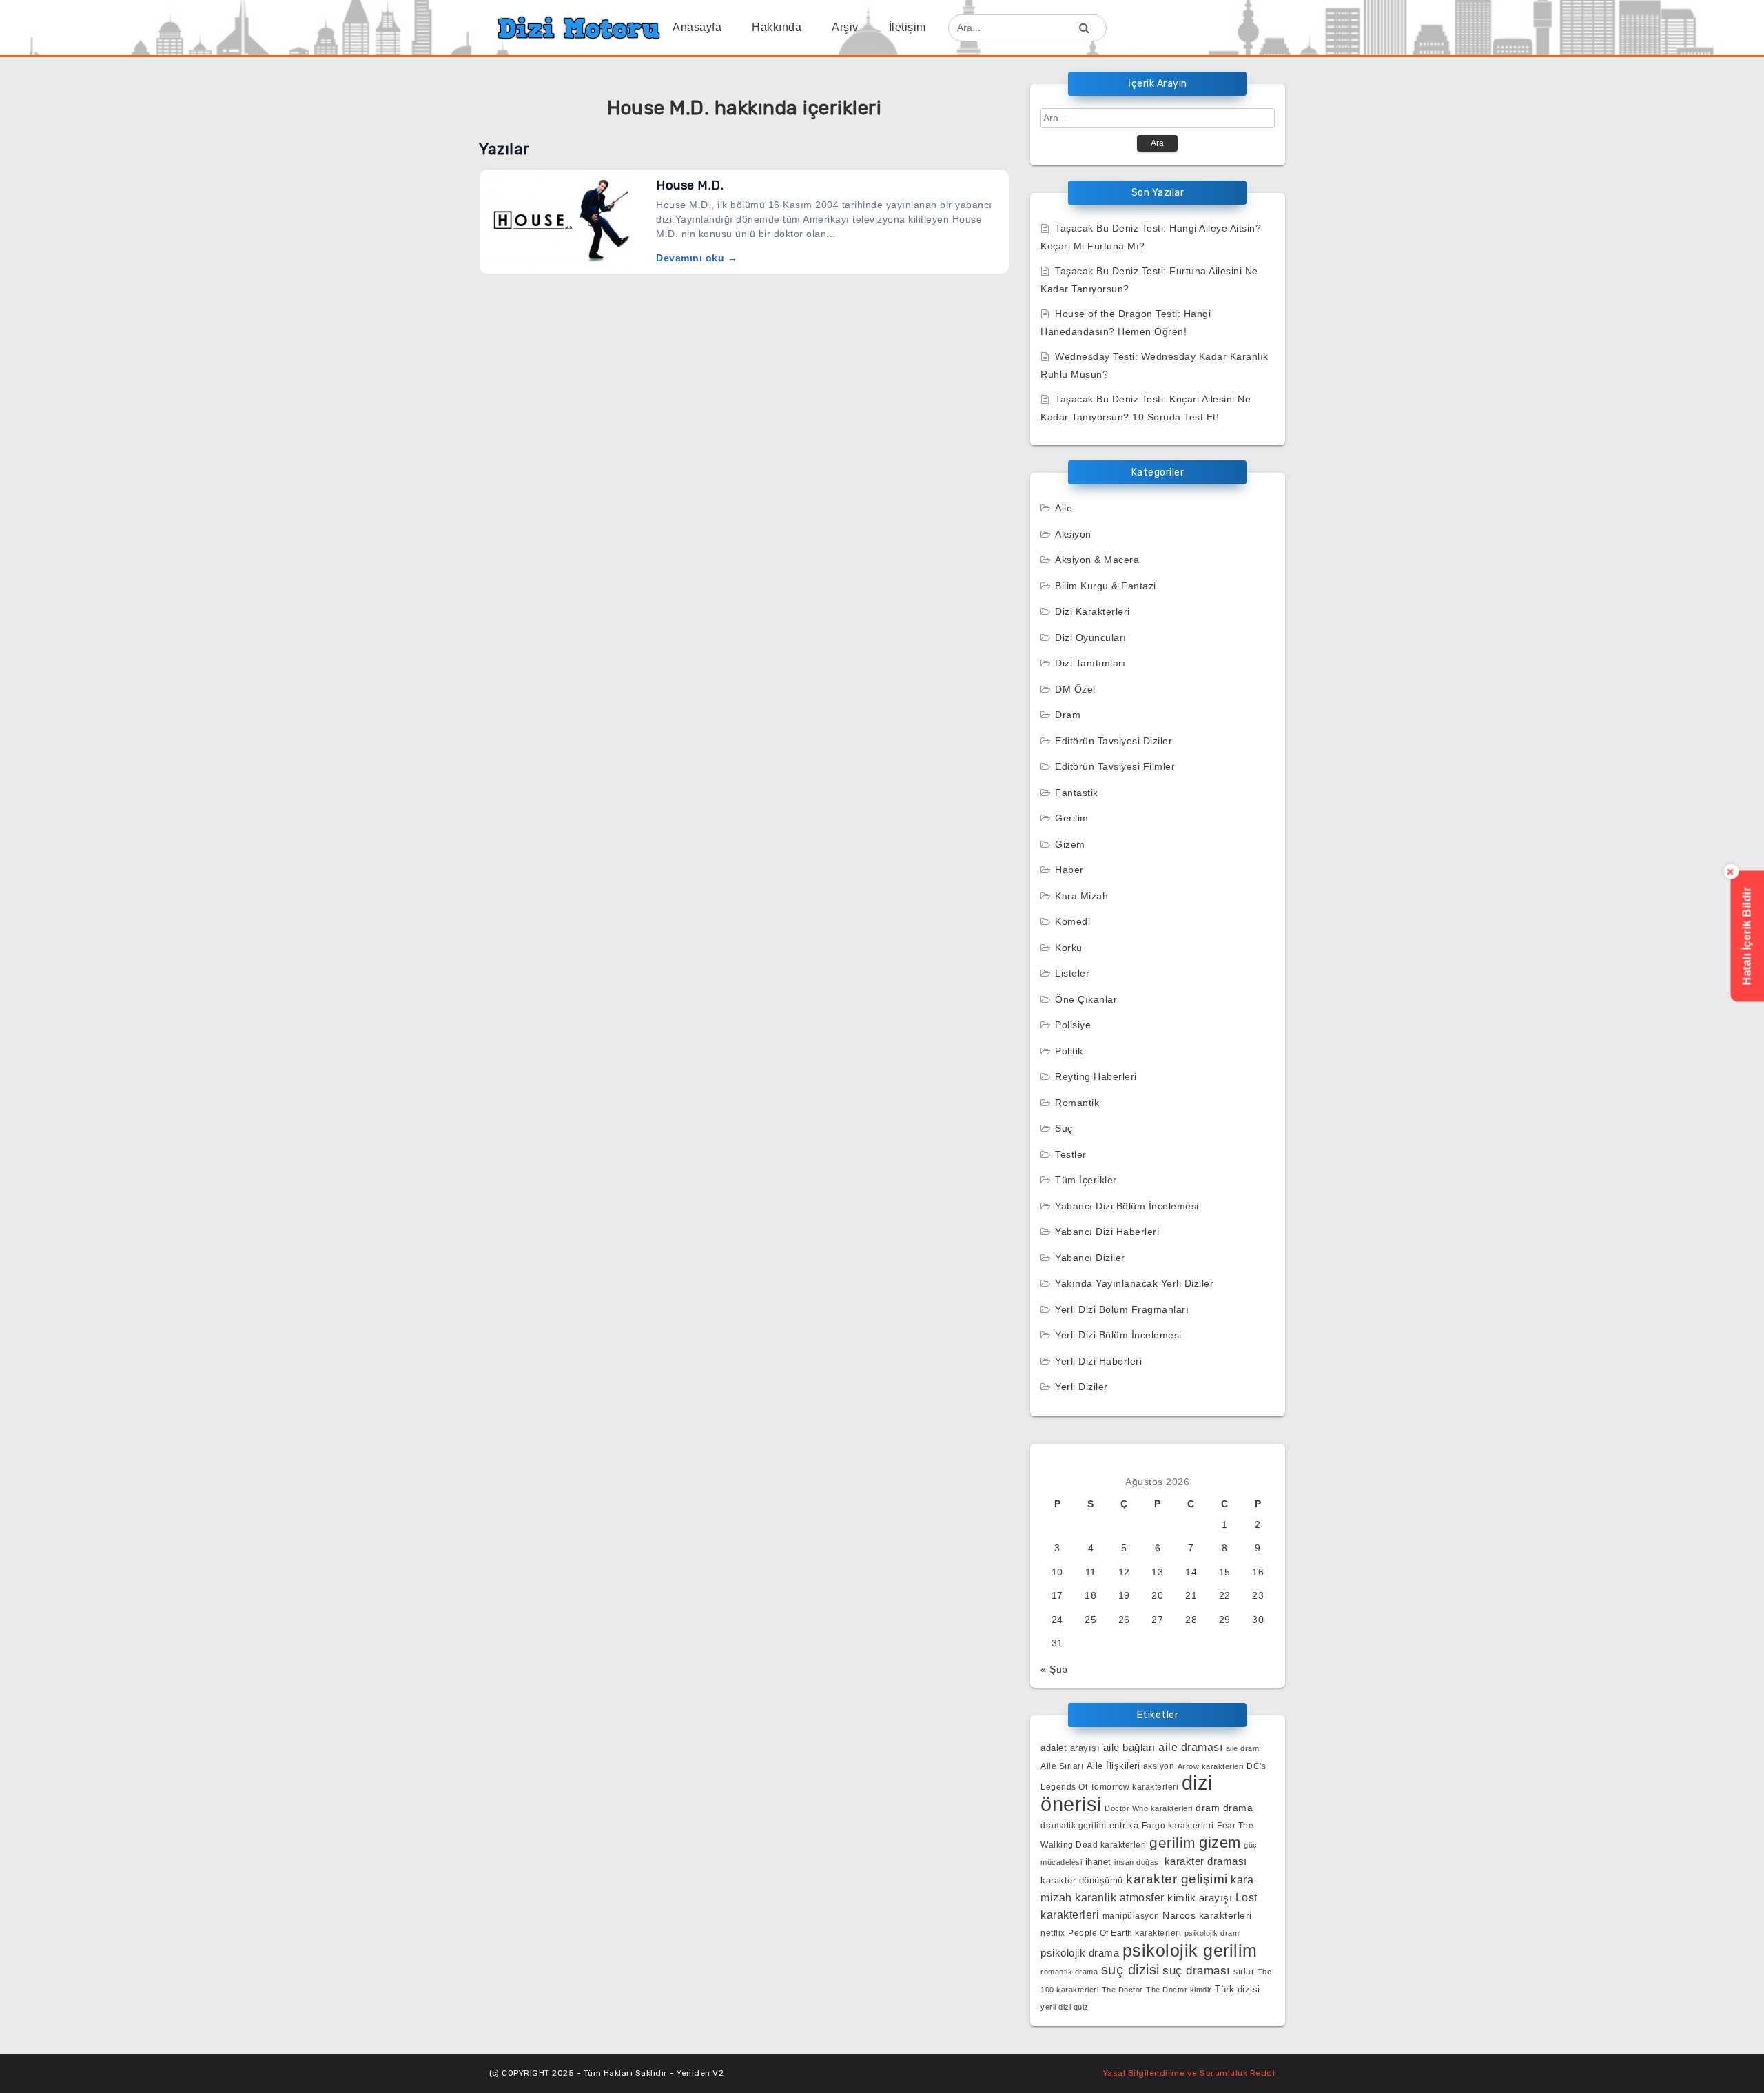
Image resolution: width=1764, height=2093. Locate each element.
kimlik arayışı (1200, 1898)
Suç (1064, 1128)
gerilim (1173, 1842)
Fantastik (1077, 793)
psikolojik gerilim (1190, 1950)
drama (1238, 1808)
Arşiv (845, 27)
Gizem (1070, 844)
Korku (1069, 948)
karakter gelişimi (1177, 1879)
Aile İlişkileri (1114, 1766)
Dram (1068, 715)
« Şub (1054, 1669)
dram (1208, 1808)
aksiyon (1159, 1766)
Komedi (1073, 921)
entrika (1124, 1825)
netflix (1053, 1933)
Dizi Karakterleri (1093, 611)
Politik (1069, 1051)
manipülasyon (1131, 1916)
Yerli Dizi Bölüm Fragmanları (1122, 1309)
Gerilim (1072, 818)
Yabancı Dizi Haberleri (1107, 1232)
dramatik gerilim (1073, 1826)
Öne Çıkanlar (1086, 999)
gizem (1220, 1842)
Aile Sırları (1062, 1766)
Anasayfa (697, 27)
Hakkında (777, 27)
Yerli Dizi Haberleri (1098, 1361)
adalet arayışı (1070, 1748)
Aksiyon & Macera (1097, 560)
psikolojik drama (1080, 1953)
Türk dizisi (1238, 1989)
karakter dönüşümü (1082, 1880)
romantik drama (1069, 1972)
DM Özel (1075, 689)
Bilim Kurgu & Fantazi (1106, 586)
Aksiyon (1073, 534)
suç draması (1197, 1971)
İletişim (907, 27)
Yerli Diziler (1081, 1387)
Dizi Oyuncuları (1091, 637)
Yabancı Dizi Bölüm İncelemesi (1127, 1206)
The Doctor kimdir (1179, 1990)
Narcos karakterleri (1207, 1916)
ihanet (1098, 1862)
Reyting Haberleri (1096, 1076)
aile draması (1190, 1747)
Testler (1071, 1154)
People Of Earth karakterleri (1125, 1933)
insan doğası (1138, 1862)
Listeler (1072, 973)
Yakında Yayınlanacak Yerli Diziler (1134, 1283)
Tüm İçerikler (1086, 1180)
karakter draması (1206, 1861)
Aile (1064, 508)
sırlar (1244, 1971)
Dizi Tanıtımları (1090, 663)
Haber (1069, 870)
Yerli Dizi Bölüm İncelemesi (1118, 1335)
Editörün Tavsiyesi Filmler (1115, 766)
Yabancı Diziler (1090, 1258)
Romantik (1077, 1103)
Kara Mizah (1081, 896)
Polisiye (1073, 1025)
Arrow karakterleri (1211, 1766)
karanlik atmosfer (1120, 1897)
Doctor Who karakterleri (1149, 1808)
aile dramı (1244, 1748)
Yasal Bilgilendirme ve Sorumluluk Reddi (1189, 2073)
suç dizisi (1130, 1970)
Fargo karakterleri (1178, 1825)
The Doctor (1122, 1990)
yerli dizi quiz (1065, 2007)
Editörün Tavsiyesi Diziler (1114, 741)
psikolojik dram (1212, 1933)
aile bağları (1129, 1747)
